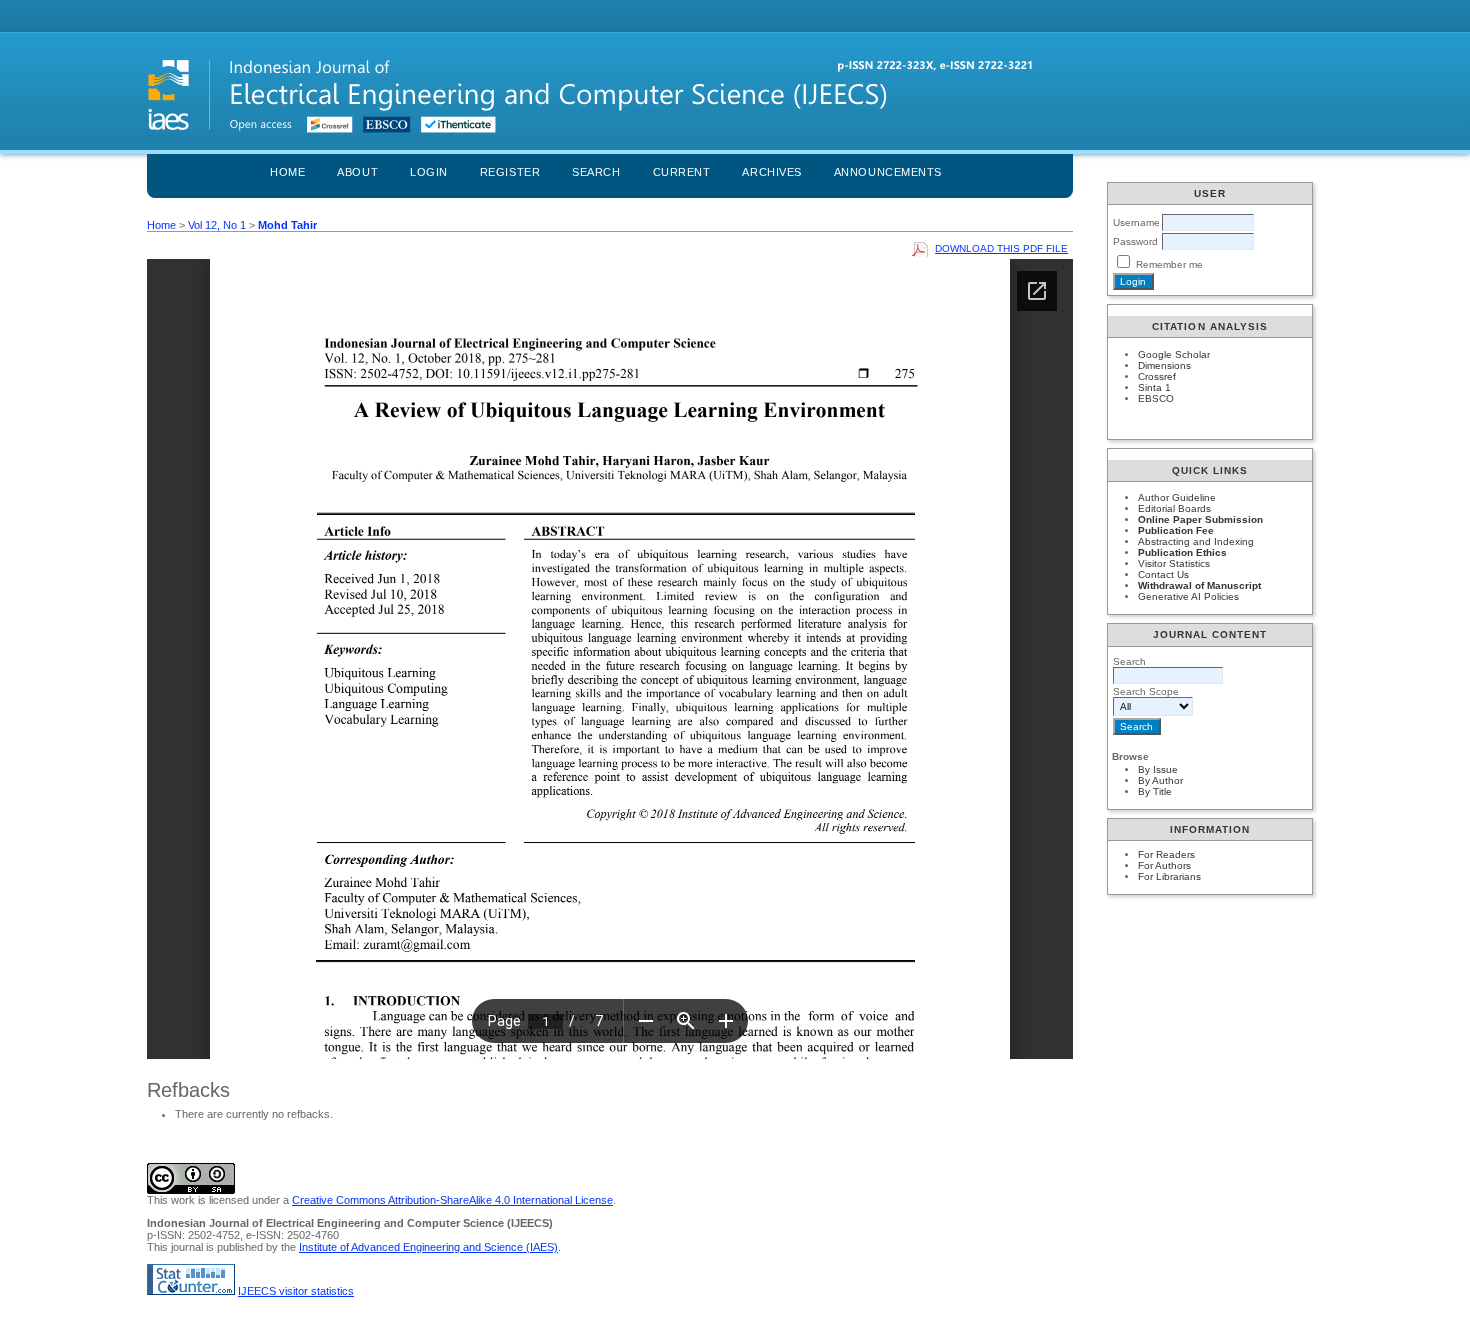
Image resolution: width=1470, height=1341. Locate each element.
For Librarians (1169, 876)
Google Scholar (1174, 354)
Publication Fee (1176, 530)
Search (596, 172)
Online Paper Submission (1200, 519)
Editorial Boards (1174, 508)
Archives (771, 172)
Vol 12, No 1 (217, 225)
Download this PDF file (1001, 248)
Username (1136, 222)
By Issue (1158, 769)
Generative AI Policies (1188, 596)
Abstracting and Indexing (1196, 541)
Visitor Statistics (1174, 563)
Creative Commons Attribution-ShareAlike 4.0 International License (452, 1200)
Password (1135, 241)
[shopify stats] (191, 1291)
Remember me (1169, 264)
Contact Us (1163, 574)
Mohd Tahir (287, 225)
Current (682, 172)
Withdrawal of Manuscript (1199, 585)
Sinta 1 (1154, 387)
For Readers (1166, 854)
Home (287, 172)
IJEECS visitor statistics (296, 1291)
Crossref (1157, 376)
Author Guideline (1177, 497)
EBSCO (1156, 398)
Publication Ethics (1182, 552)
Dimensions (1164, 365)
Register (510, 172)
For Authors (1164, 865)
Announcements (888, 172)
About (357, 172)
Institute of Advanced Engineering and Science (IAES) (428, 1247)
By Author (1160, 780)
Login (429, 172)
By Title (1155, 791)
